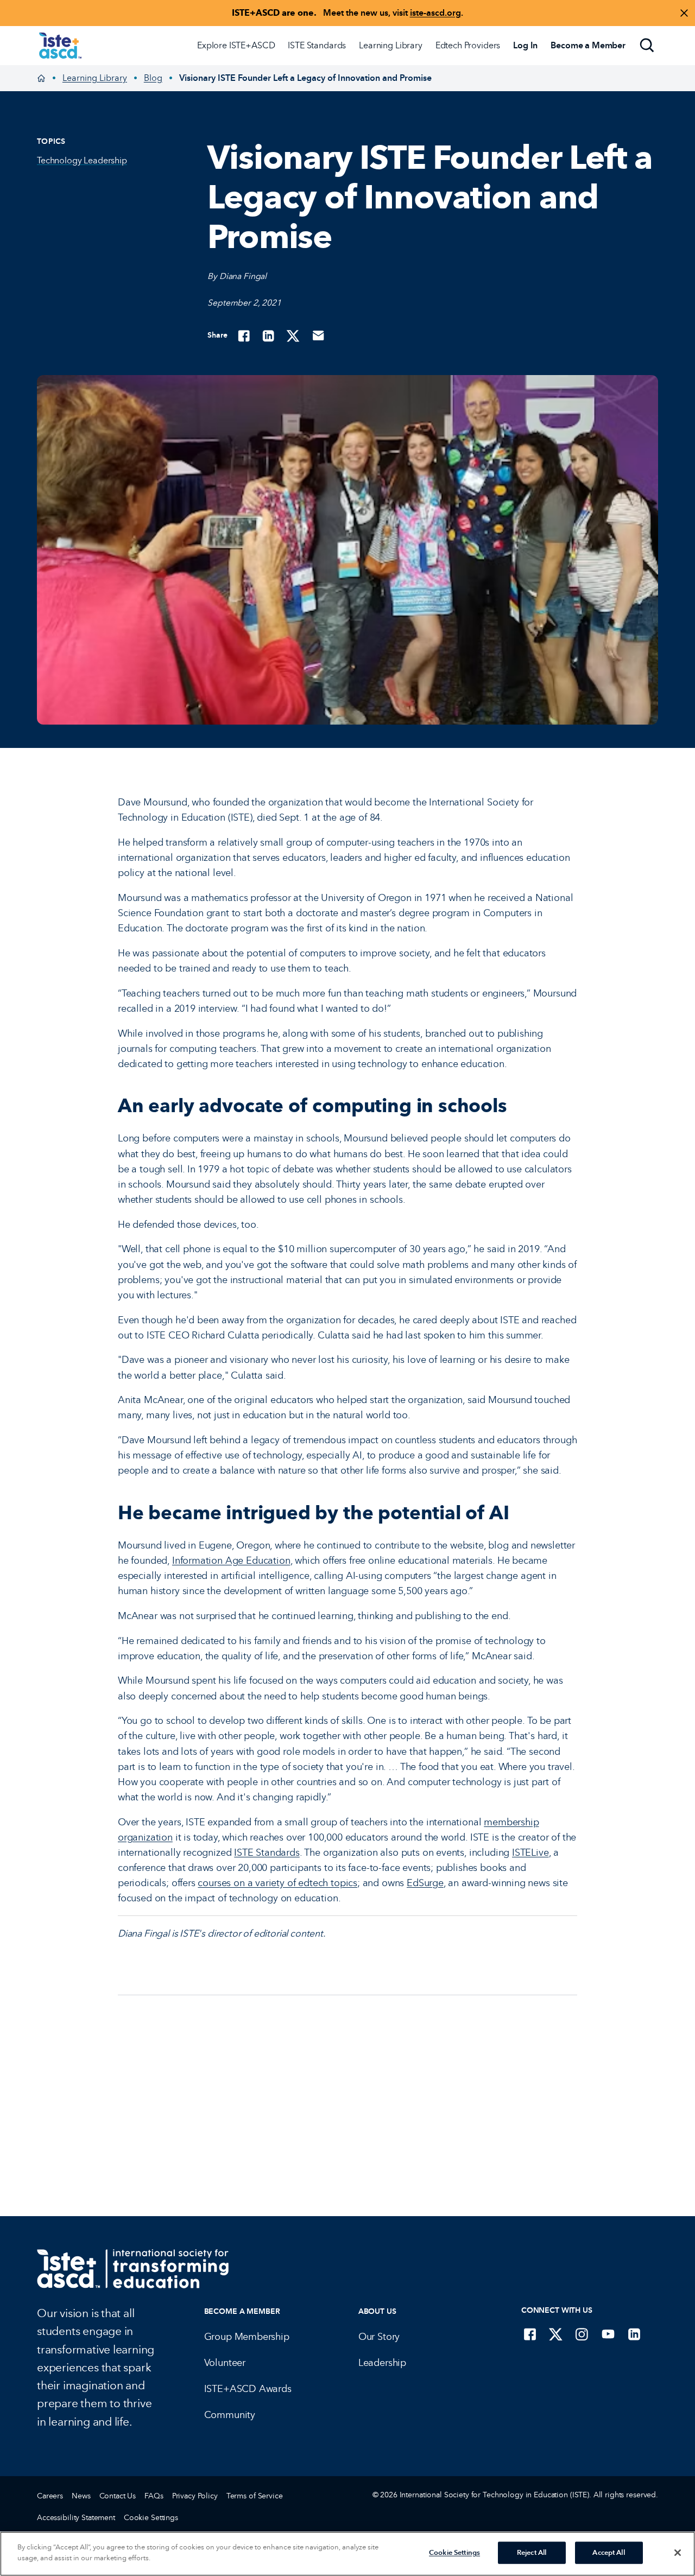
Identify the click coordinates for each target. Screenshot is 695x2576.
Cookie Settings (151, 2518)
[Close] (678, 2553)
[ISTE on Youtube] (608, 2334)
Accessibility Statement (76, 2518)
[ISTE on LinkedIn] (634, 2334)
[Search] (647, 46)
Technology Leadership (82, 160)
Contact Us (118, 2496)
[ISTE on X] (556, 2334)
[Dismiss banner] (684, 13)
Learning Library (391, 45)
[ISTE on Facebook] (530, 2334)
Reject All (532, 2553)
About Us (377, 2311)
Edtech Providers (468, 45)
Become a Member (242, 2311)
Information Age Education (231, 1560)
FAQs (154, 2496)
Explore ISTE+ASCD (236, 45)
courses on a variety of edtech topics (277, 1883)
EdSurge (425, 1883)
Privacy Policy (195, 2496)
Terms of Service (255, 2496)
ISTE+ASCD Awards (248, 2389)
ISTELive (530, 1852)
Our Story (379, 2337)
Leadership (382, 2363)
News (81, 2496)
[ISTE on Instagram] (582, 2334)
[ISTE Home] (60, 46)
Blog (153, 78)
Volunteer (225, 2363)
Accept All (608, 2553)
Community (230, 2415)
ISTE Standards (317, 45)
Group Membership (247, 2337)
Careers (50, 2496)
